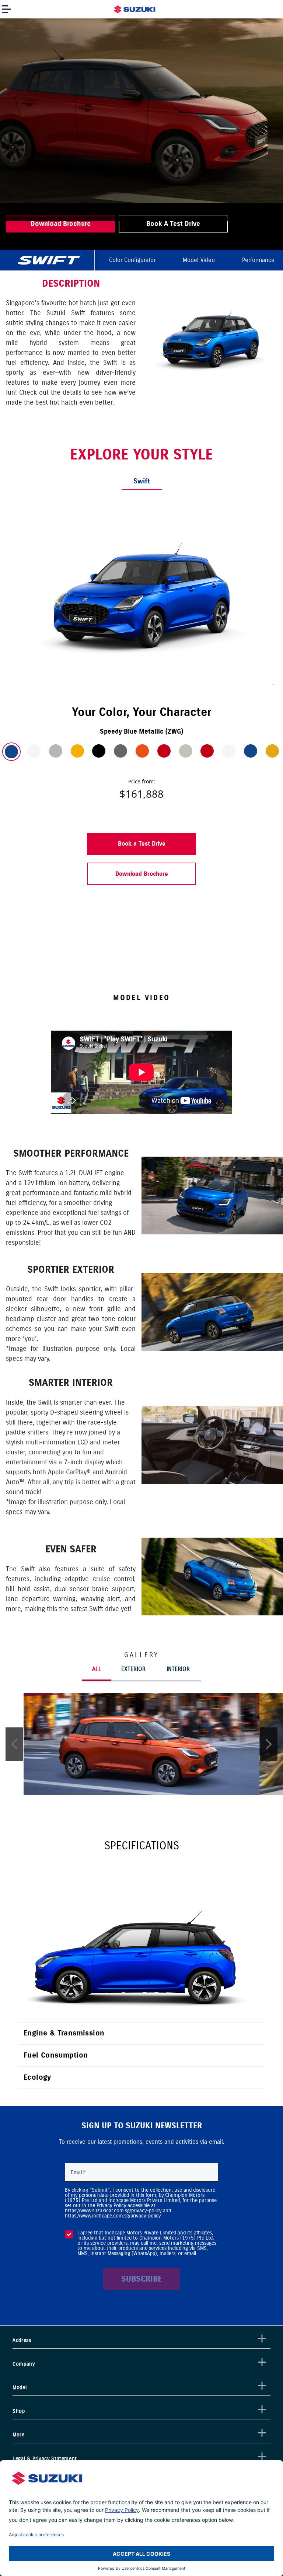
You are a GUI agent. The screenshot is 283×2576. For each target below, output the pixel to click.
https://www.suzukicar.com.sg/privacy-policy (113, 2211)
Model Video (199, 260)
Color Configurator (132, 260)
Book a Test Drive (142, 844)
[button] (14, 1744)
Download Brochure (142, 874)
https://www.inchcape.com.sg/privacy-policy (113, 2216)
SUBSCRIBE (141, 2279)
